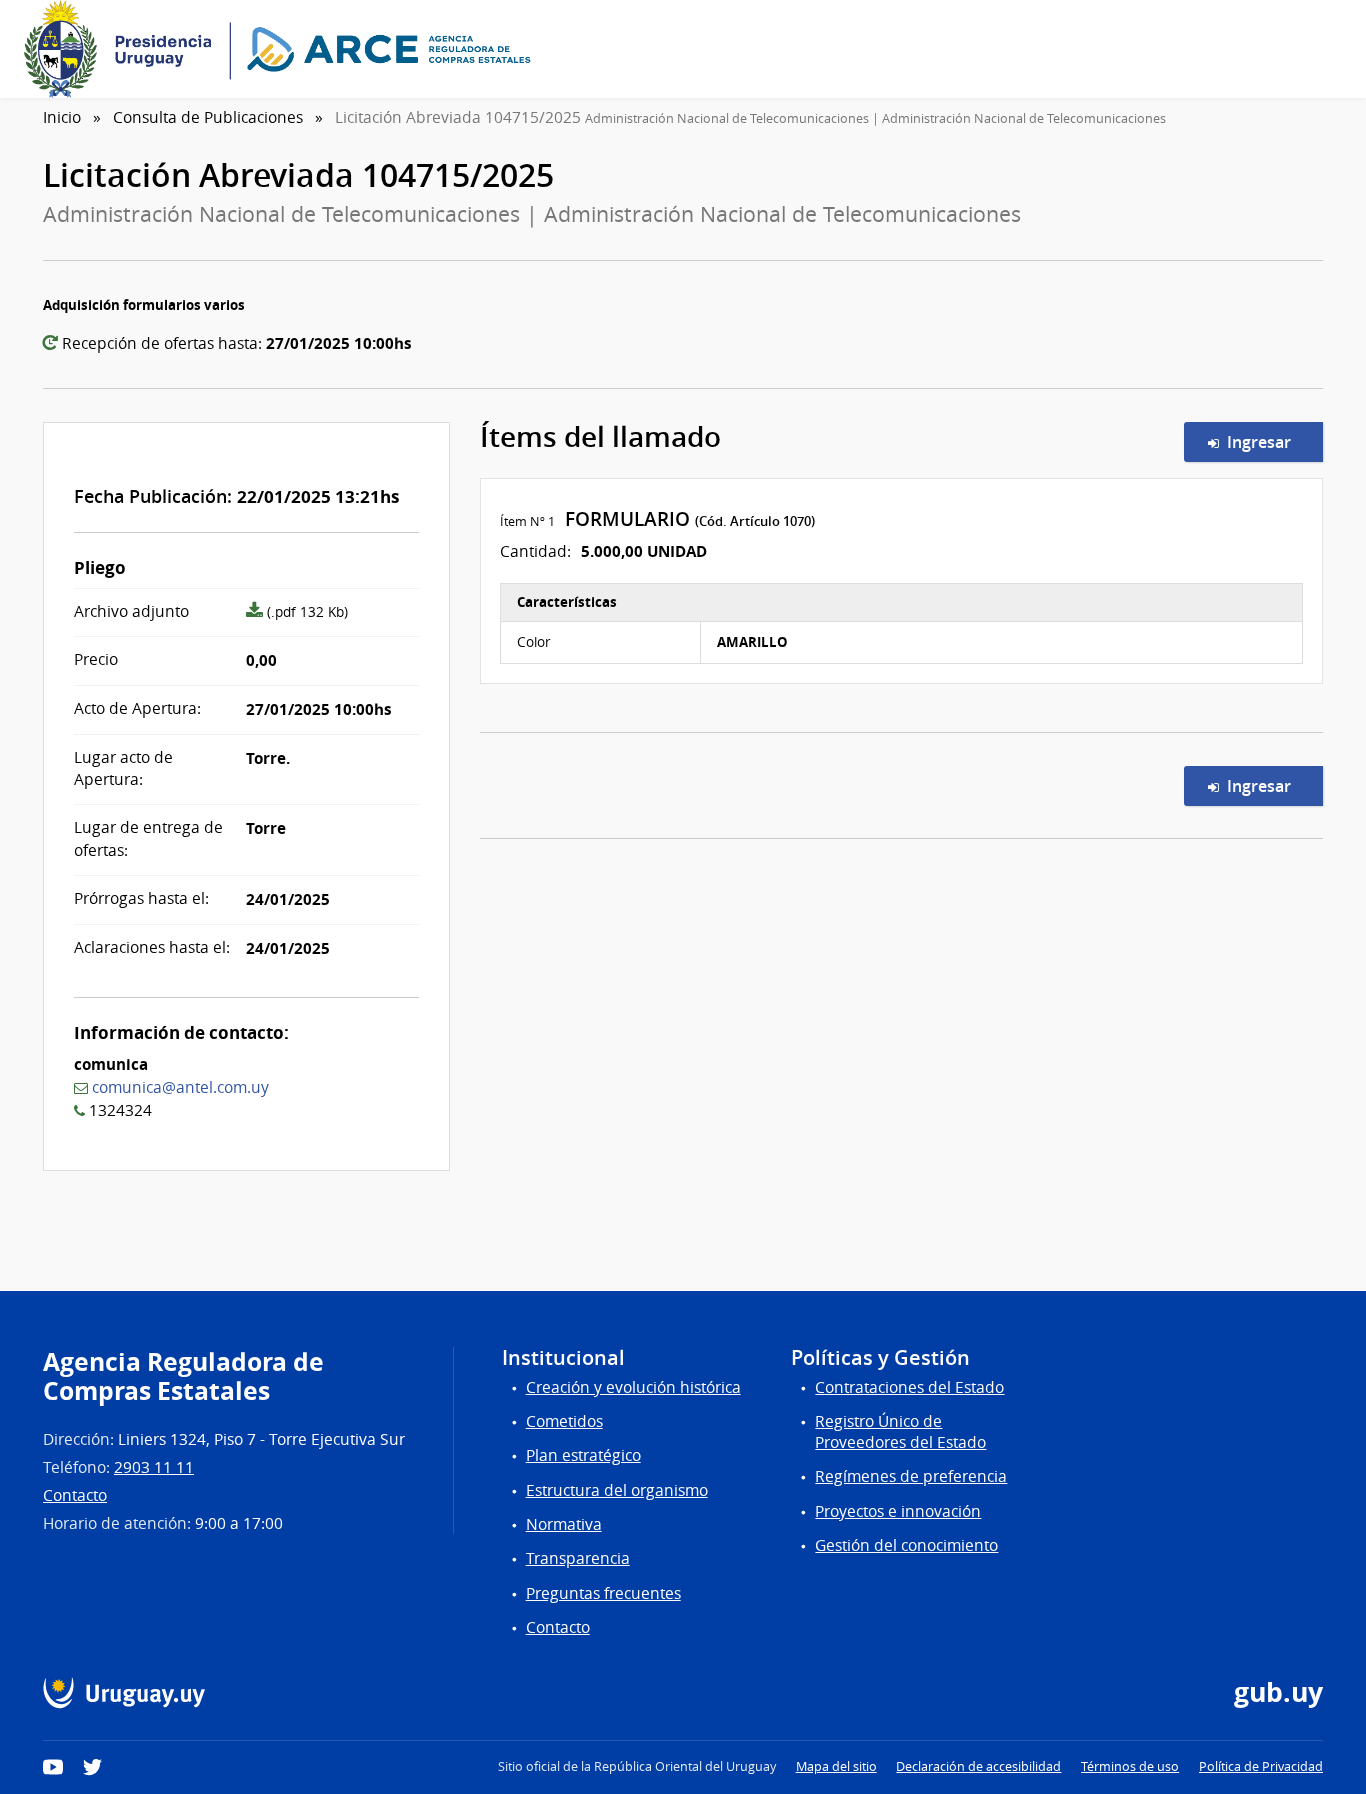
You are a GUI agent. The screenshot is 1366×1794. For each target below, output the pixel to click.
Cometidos (564, 1421)
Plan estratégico (583, 1455)
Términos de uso (1130, 1766)
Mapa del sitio (836, 1766)
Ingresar (1271, 441)
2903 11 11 (154, 1467)
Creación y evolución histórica (633, 1387)
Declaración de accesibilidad (978, 1766)
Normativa (564, 1524)
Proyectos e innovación (898, 1511)
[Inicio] (284, 49)
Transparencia (578, 1558)
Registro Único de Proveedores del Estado (900, 1432)
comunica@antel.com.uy (180, 1087)
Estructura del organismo (617, 1490)
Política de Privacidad (1261, 1766)
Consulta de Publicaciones (208, 117)
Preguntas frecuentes (603, 1593)
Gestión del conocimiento (906, 1545)
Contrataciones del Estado (909, 1387)
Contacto (75, 1495)
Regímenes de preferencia (911, 1476)
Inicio (62, 117)
